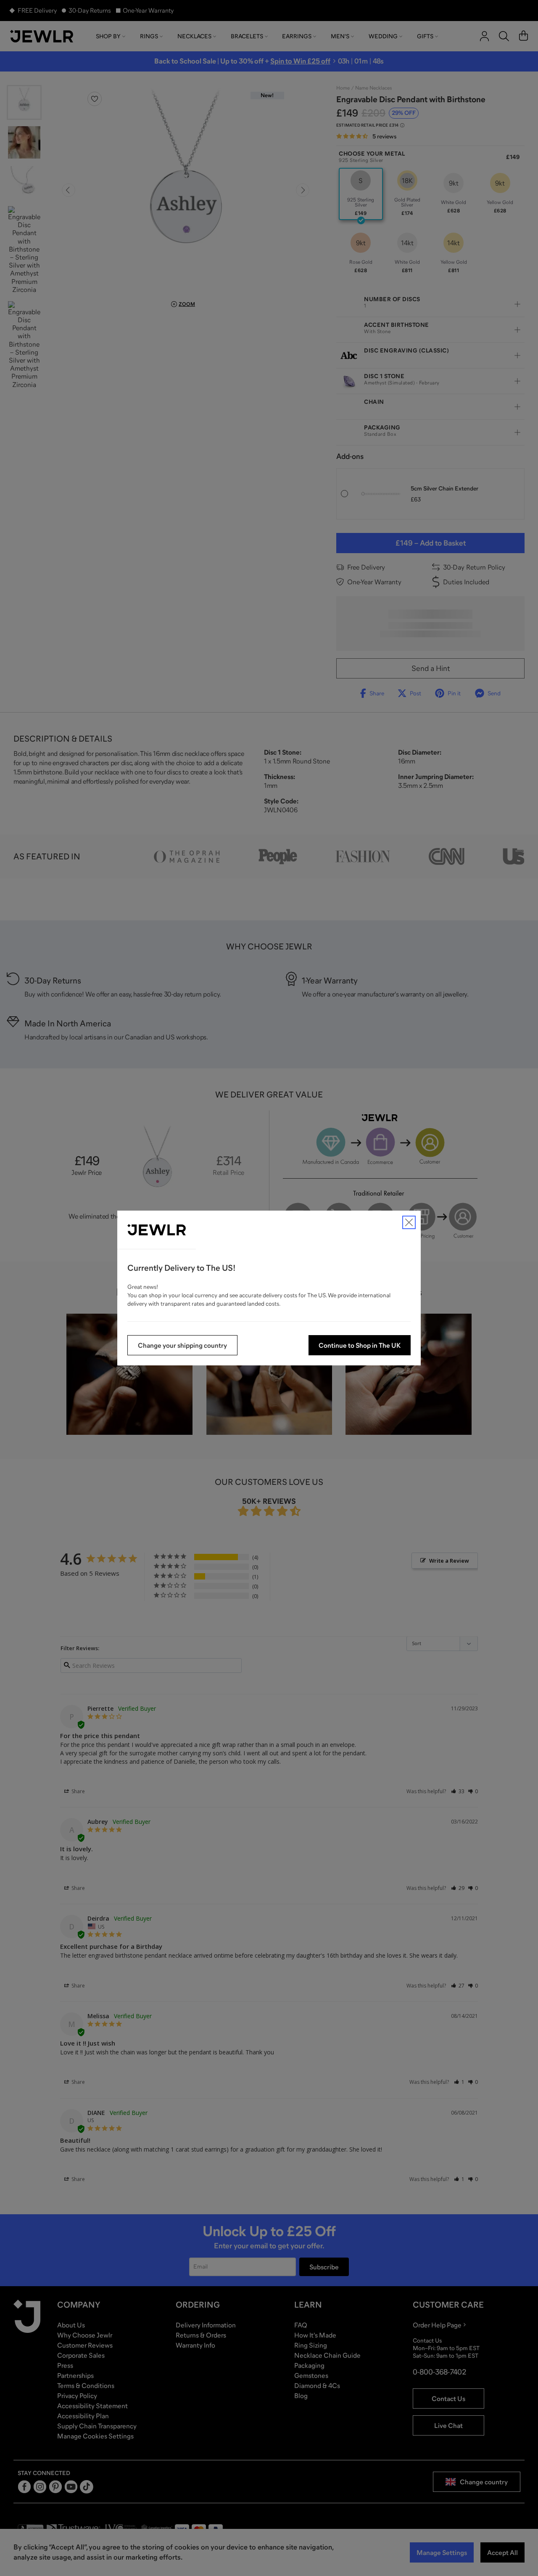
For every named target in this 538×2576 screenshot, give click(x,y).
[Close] (409, 1222)
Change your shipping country (182, 1345)
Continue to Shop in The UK (360, 1345)
